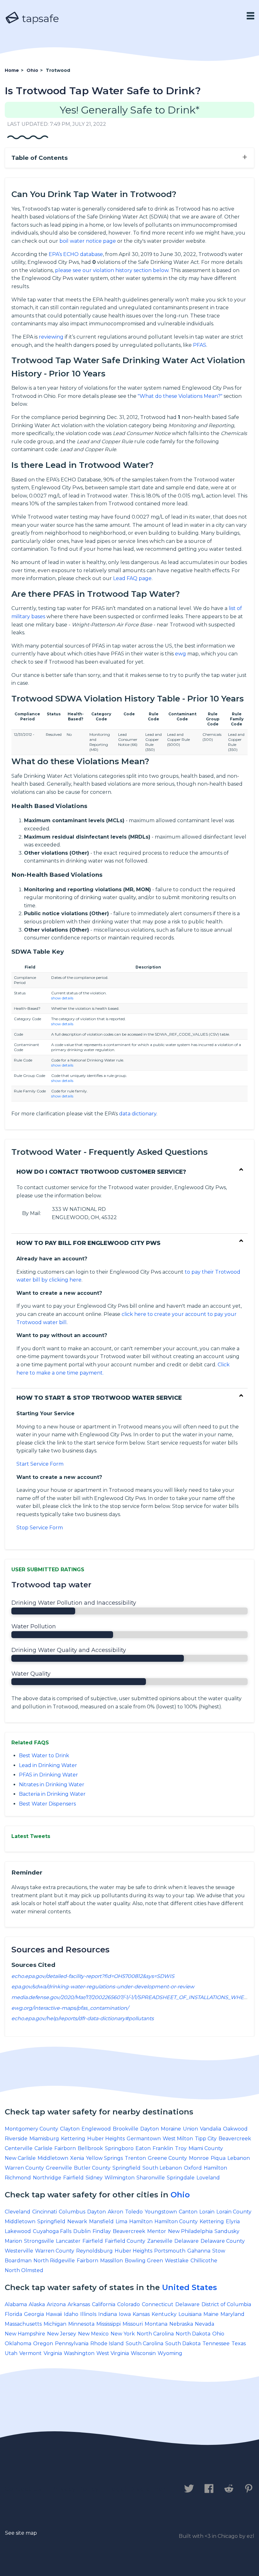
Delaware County (223, 2241)
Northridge (47, 2178)
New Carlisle (20, 2158)
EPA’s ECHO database (76, 254)
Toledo (134, 2212)
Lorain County (234, 2212)
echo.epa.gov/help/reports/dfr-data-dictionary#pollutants (83, 2018)
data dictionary (138, 1114)
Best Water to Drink (44, 1756)
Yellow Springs (104, 2158)
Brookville (126, 2129)
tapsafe (39, 18)
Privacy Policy (75, 2489)
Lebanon (239, 2158)
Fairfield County (125, 2241)
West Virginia (113, 2353)
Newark (77, 2221)
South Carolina (145, 2343)
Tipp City (206, 2139)
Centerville (19, 2148)
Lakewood (18, 2231)
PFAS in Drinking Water (48, 1775)
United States (190, 2287)
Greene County (167, 2158)
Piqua (218, 2158)
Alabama (16, 2304)
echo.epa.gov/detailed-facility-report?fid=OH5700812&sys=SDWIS (93, 1976)
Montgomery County (31, 2129)
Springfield (126, 2168)
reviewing (51, 337)
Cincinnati (45, 2212)
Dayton (150, 2129)
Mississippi (108, 2324)
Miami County (206, 2148)
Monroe (199, 2158)
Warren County (24, 2168)
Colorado (129, 2304)
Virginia (53, 2353)
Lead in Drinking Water (48, 1765)
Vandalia (211, 2129)
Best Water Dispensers (47, 1804)
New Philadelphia (190, 2231)
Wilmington (120, 2178)
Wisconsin (143, 2353)
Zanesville (160, 2241)
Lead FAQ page (132, 578)
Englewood (96, 2129)
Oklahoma (18, 2343)
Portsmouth (170, 2251)
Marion (13, 2241)
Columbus (72, 2212)
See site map (21, 2533)
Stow (219, 2251)
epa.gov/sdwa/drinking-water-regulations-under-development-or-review (103, 1987)
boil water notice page (88, 241)
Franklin (163, 2148)
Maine (211, 2314)
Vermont (30, 2353)
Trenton (135, 2158)
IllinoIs (88, 2314)
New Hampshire (25, 2334)
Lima (121, 2221)
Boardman (18, 2261)
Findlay (102, 2231)
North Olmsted (24, 2270)
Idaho (71, 2314)
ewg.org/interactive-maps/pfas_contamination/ (70, 2008)
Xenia (77, 2158)
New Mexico (93, 2334)
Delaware (187, 2241)
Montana (156, 2324)
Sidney (94, 2178)
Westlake (177, 2261)
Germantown (144, 2139)
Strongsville (39, 2241)
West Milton (178, 2139)
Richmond (18, 2178)
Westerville (19, 2251)
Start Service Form (40, 1464)
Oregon (43, 2343)
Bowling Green (144, 2261)
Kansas (141, 2314)
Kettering (73, 2139)
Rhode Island (107, 2343)
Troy (181, 2148)
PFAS (200, 345)
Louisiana (190, 2314)
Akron (115, 2212)
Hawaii (54, 2314)
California (104, 2304)
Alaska (37, 2304)
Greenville (59, 2168)
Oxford (193, 2168)
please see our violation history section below (112, 270)
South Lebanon (162, 2168)
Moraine (171, 2129)
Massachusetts (23, 2324)
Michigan (55, 2324)
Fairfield (73, 2178)
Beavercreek (235, 2139)
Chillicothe (204, 2261)
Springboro (119, 2148)
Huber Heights (106, 2139)
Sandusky (227, 2231)
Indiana (108, 2314)
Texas (239, 2343)
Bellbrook (90, 2148)
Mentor (157, 2231)
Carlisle (43, 2148)
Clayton (70, 2129)
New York (123, 2334)
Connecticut (158, 2304)
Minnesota (81, 2324)
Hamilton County (176, 2221)
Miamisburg (44, 2139)
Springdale (181, 2178)
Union (190, 2129)
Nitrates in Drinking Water (52, 1785)
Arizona (56, 2304)
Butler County (92, 2168)
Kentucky (164, 2314)
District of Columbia (226, 2304)
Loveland (208, 2178)
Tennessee (216, 2343)
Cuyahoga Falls (52, 2231)
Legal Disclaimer (137, 2489)
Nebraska (181, 2324)
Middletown (53, 2158)
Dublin (82, 2231)
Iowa (125, 2314)
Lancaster (68, 2241)
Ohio (180, 2195)
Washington (79, 2353)
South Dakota (183, 2343)
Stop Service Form (40, 1528)
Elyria (233, 2221)
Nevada (205, 2324)
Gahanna (199, 2251)
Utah (11, 2353)
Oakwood (235, 2129)
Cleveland (18, 2212)
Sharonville (151, 2178)
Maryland (232, 2314)
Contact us (23, 2489)
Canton (188, 2212)
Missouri (133, 2324)
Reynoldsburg (94, 2251)
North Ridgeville (54, 2261)
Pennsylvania (72, 2343)
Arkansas (79, 2304)
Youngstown (161, 2212)
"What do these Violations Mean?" (180, 396)
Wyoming (170, 2353)
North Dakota (193, 2334)
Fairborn (65, 2148)
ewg (181, 654)
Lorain (207, 2212)
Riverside (16, 2139)
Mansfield (101, 2221)
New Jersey (62, 2334)
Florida (13, 2314)
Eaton (143, 2148)
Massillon (111, 2261)
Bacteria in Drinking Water (52, 1794)
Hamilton (215, 2168)
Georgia (34, 2314)
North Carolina (155, 2334)
